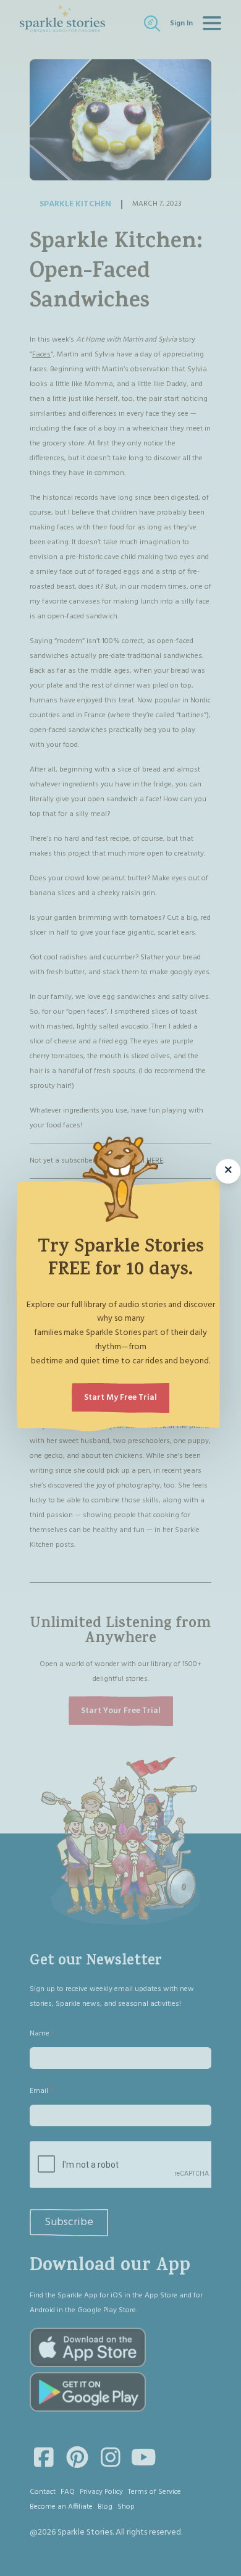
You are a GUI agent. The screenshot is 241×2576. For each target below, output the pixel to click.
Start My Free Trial (120, 1398)
